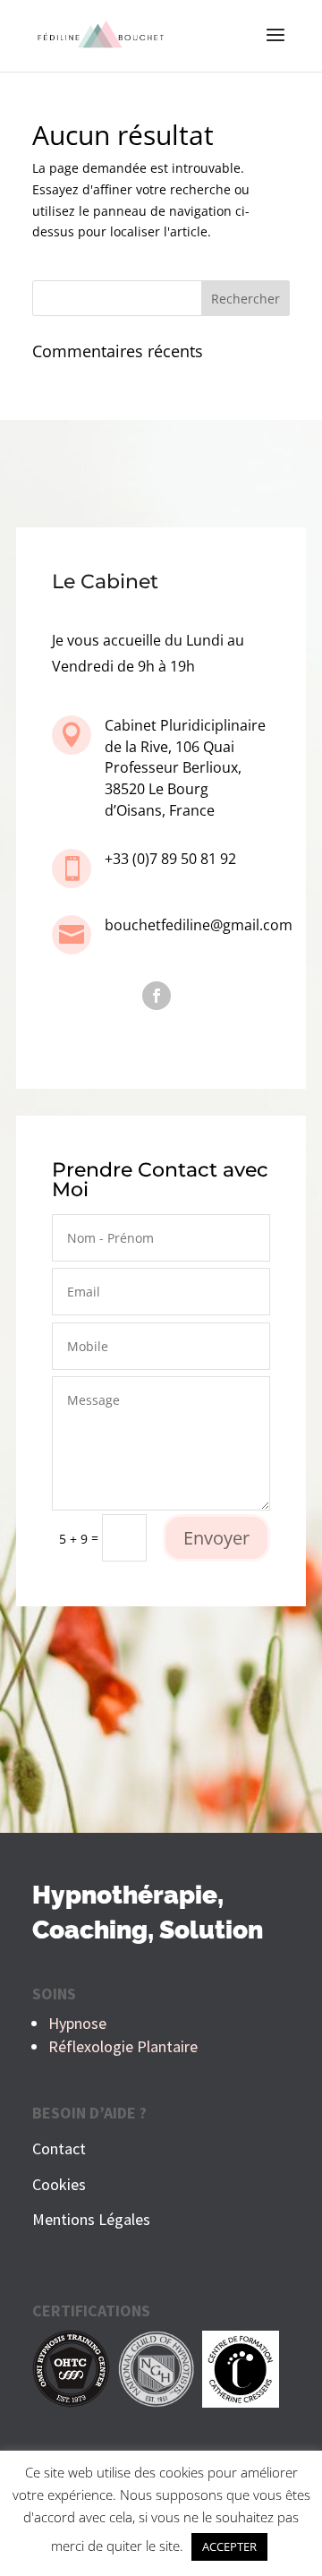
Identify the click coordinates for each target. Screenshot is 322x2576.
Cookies (59, 2184)
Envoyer (216, 1538)
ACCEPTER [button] (229, 2546)
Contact (59, 2148)
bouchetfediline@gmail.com (199, 925)
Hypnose (77, 2023)
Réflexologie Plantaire (123, 2046)
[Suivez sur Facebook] (157, 996)
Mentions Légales (91, 2219)
